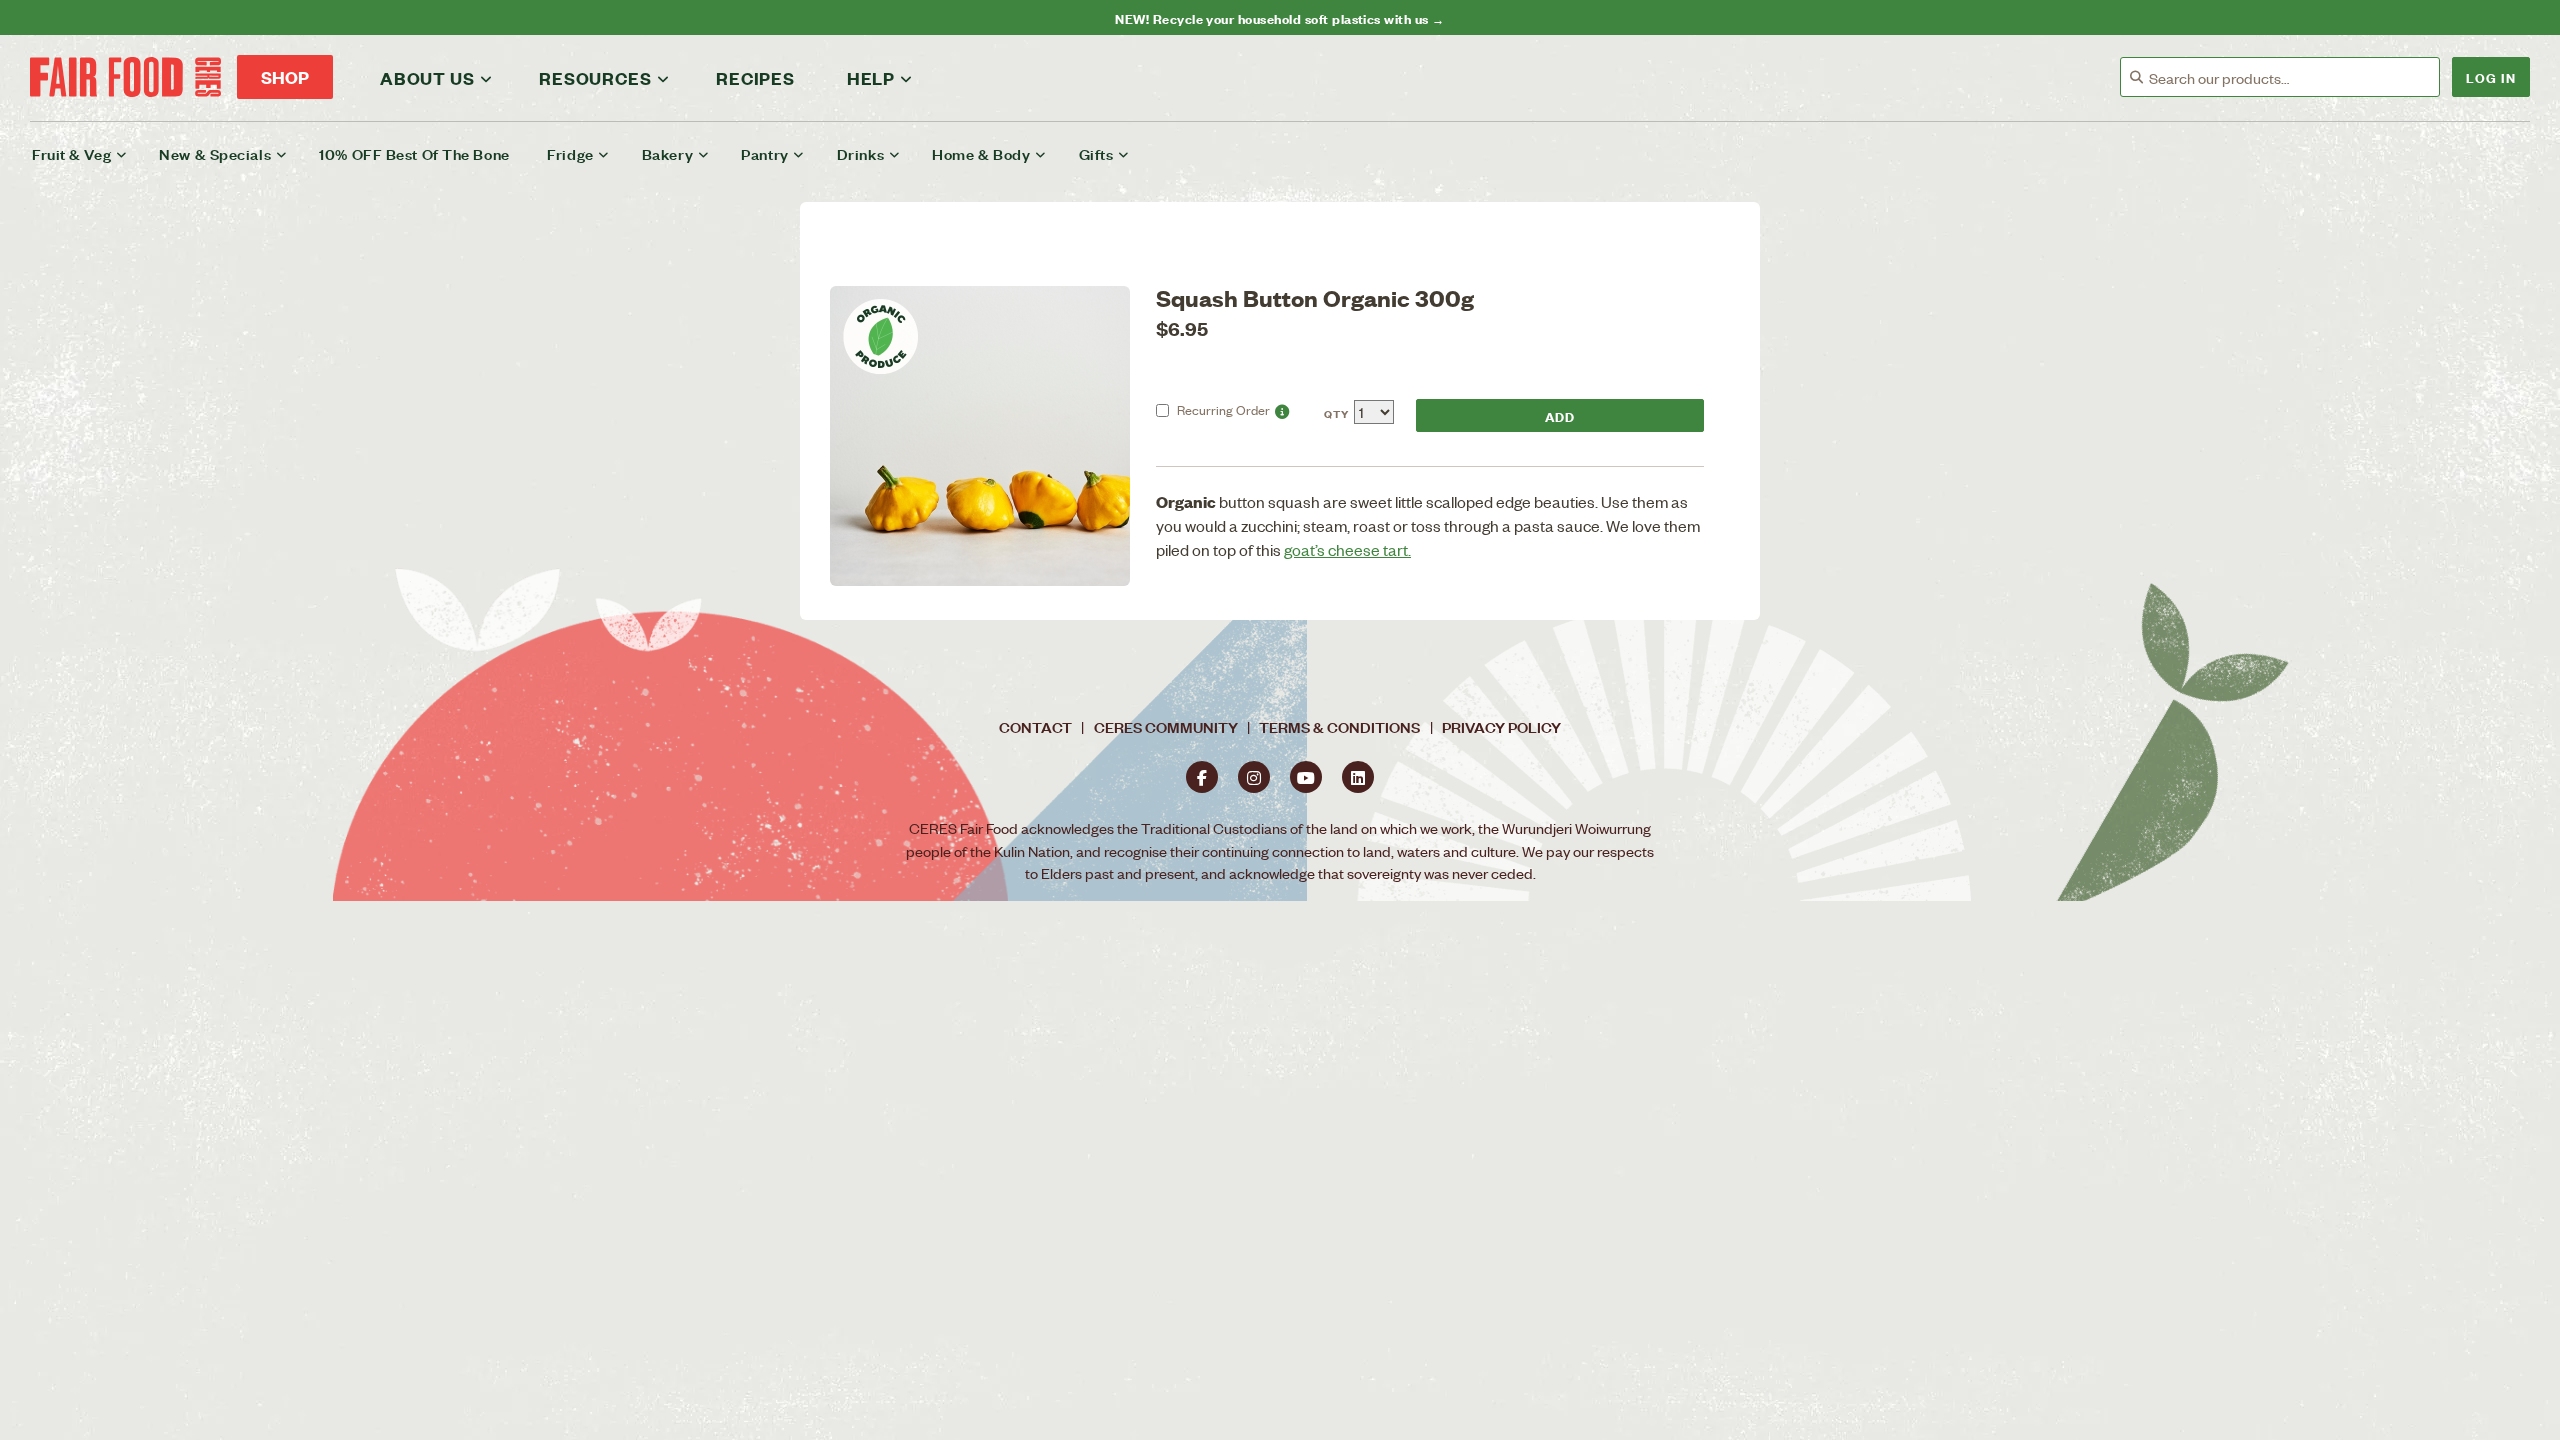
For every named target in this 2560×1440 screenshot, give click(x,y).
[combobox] (2294, 78)
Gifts (1096, 153)
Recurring (1223, 409)
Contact (1035, 726)
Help (871, 78)
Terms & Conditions (1339, 726)
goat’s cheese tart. (1347, 549)
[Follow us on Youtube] (1306, 777)
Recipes (755, 78)
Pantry (764, 153)
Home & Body (981, 153)
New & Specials (215, 153)
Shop (285, 77)
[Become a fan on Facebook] (1202, 777)
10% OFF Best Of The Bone (414, 153)
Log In (2491, 76)
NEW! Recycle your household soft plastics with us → (1279, 17)
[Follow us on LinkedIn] (1358, 777)
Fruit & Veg (71, 153)
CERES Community (1166, 726)
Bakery (667, 153)
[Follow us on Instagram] (1254, 777)
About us (427, 78)
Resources (595, 78)
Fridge (570, 153)
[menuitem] (92, 154)
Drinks (860, 153)
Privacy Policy (1501, 726)
